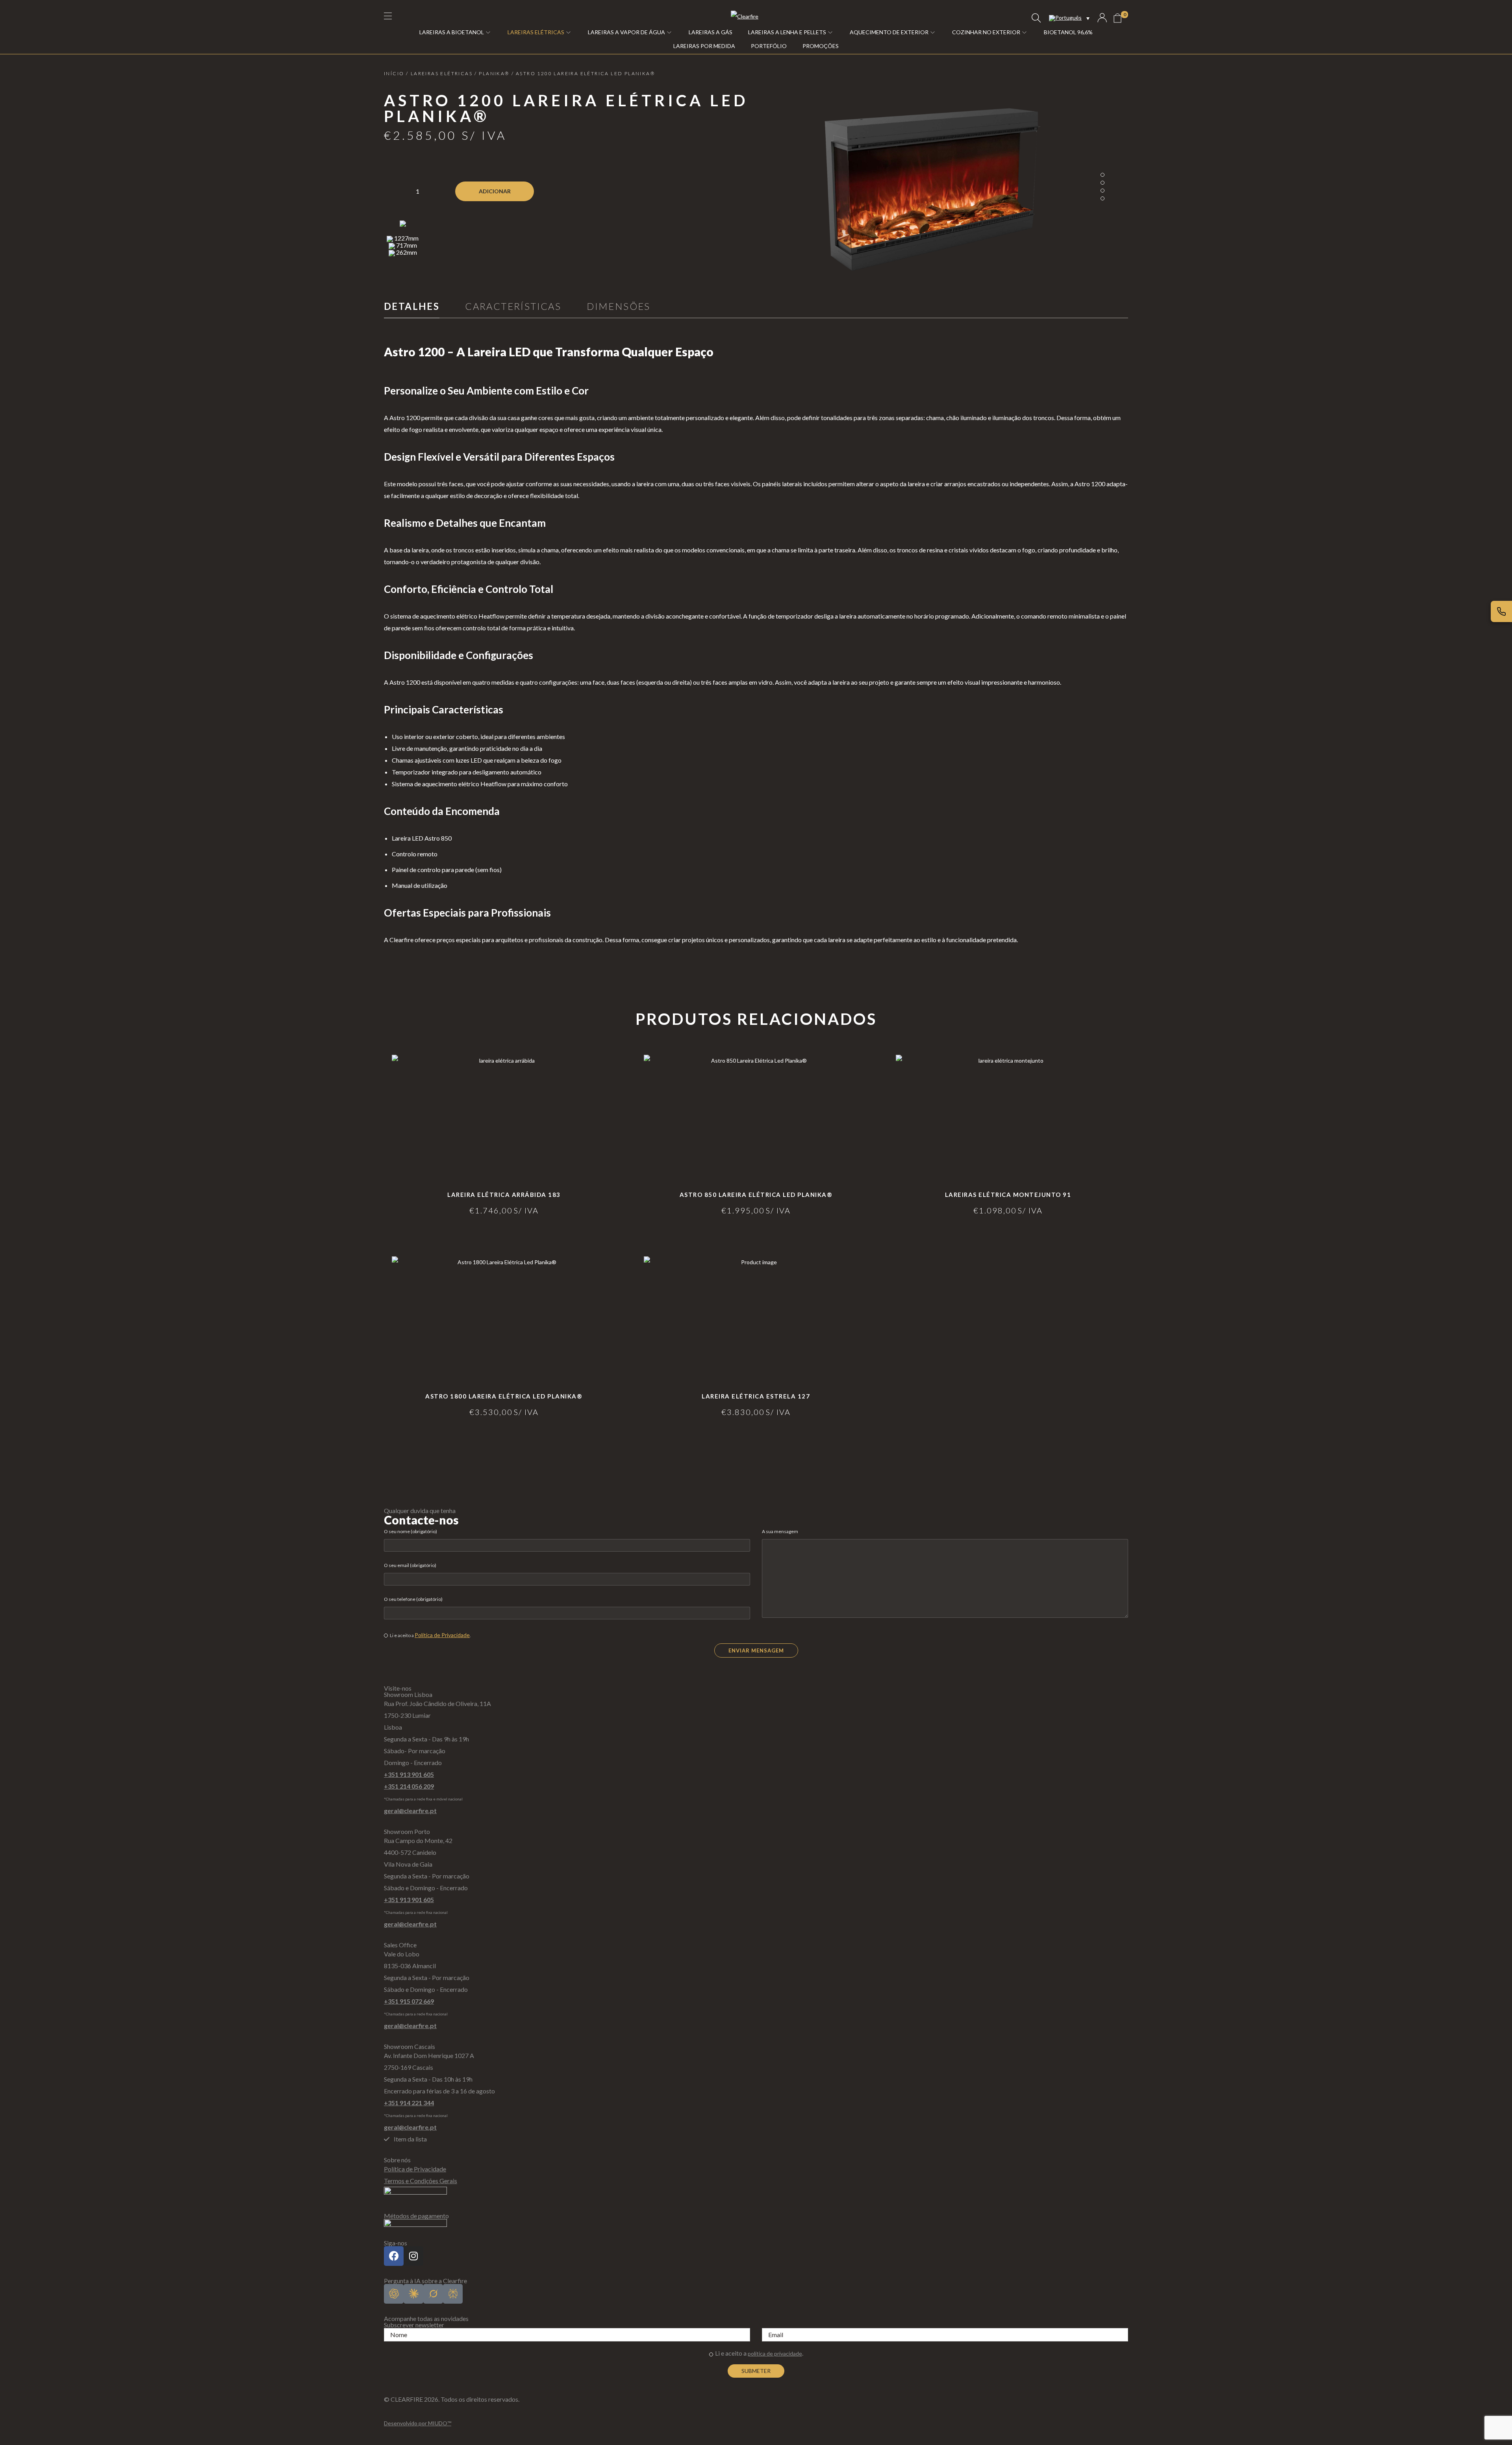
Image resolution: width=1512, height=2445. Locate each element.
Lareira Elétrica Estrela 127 (756, 1396)
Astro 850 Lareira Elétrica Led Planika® (756, 1195)
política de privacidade (775, 2353)
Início (394, 73)
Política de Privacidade (442, 1635)
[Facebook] (394, 2256)
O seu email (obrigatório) (410, 1565)
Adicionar (495, 191)
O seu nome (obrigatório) (410, 1531)
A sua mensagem (780, 1531)
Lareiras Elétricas (442, 73)
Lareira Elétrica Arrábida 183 (504, 1195)
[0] (1117, 18)
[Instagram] (413, 2256)
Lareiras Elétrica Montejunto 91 (1008, 1195)
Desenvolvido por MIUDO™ (418, 2423)
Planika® (494, 73)
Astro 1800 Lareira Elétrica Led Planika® (504, 1396)
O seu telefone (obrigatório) (413, 1599)
